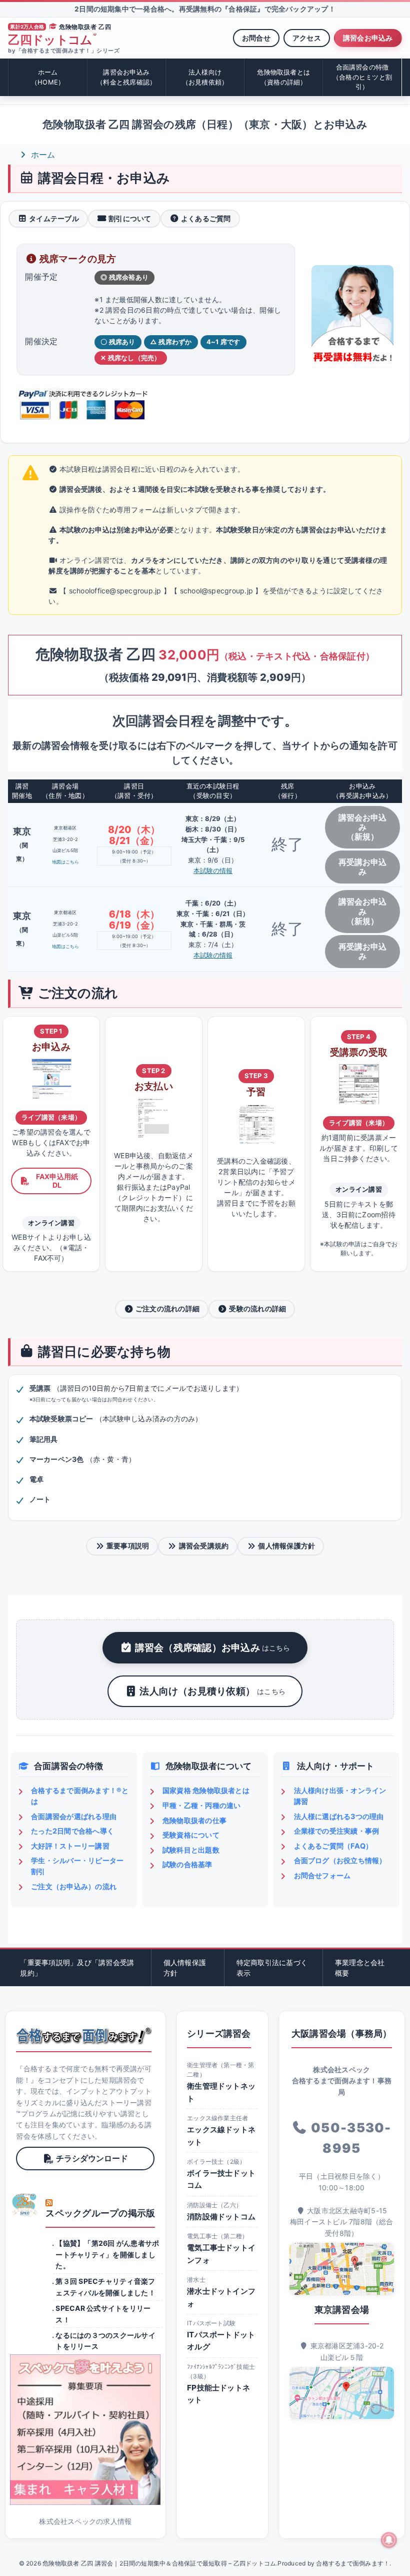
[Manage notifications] (389, 2540)
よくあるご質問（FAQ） (333, 1846)
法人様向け (205, 77)
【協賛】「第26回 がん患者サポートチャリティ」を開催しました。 (107, 2254)
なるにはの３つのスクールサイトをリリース (105, 2341)
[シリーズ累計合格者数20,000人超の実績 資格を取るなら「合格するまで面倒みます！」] (84, 2036)
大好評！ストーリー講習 (70, 1846)
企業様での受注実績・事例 (337, 1831)
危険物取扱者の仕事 (194, 1820)
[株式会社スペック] (25, 2204)
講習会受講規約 (204, 1546)
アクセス (307, 38)
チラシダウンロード (92, 2158)
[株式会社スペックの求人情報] (85, 2430)
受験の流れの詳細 (257, 1309)
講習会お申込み (368, 38)
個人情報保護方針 (286, 1546)
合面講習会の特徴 (362, 77)
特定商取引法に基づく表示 (272, 1968)
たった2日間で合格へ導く (72, 1831)
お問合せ (256, 38)
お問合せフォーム (322, 1875)
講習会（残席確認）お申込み (213, 1647)
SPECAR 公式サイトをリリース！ (103, 2314)
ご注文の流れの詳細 (167, 1309)
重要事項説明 (128, 1546)
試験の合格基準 (187, 1864)
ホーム (48, 77)
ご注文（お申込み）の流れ (74, 1886)
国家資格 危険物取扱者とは (206, 1790)
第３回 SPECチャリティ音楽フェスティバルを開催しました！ (105, 2287)
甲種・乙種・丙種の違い (202, 1805)
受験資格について (191, 1835)
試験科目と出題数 (191, 1850)
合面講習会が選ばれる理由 (74, 1816)
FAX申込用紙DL (57, 1181)
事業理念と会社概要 (360, 1968)
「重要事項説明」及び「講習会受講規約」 (77, 1968)
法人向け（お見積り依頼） (212, 1691)
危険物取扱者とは (283, 77)
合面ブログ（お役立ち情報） (340, 1860)
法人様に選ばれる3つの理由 (339, 1816)
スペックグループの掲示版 (100, 2213)
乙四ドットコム (52, 40)
